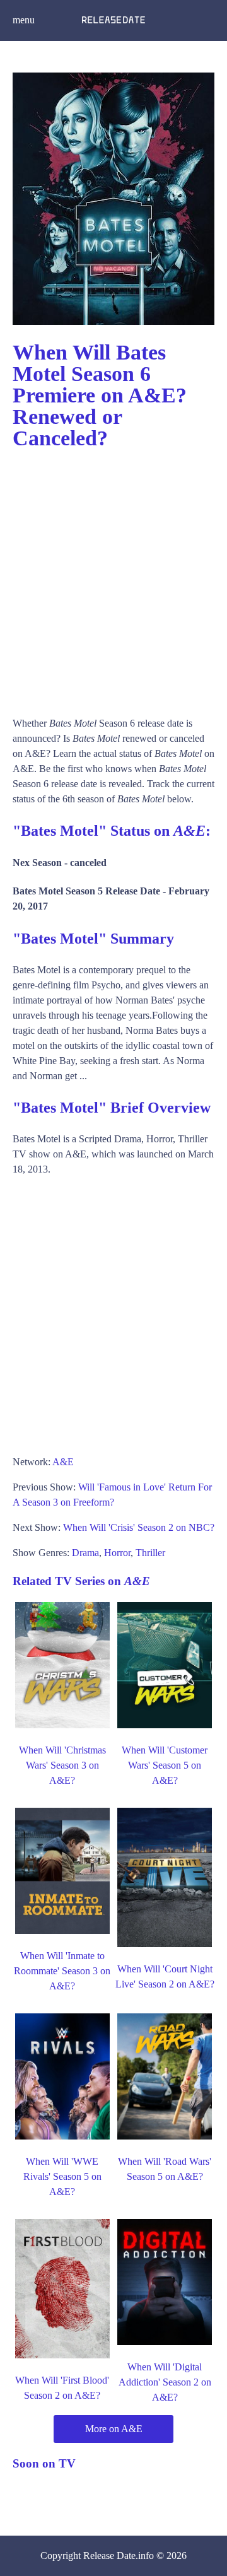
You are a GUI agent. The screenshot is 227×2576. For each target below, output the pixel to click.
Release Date (109, 2556)
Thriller (150, 1553)
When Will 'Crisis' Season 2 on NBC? (139, 1527)
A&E (63, 1462)
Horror (117, 1553)
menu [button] (24, 20)
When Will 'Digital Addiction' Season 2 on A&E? (165, 2382)
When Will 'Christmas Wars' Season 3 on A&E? (62, 1765)
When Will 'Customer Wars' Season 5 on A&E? (165, 1765)
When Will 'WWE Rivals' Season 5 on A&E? (62, 2176)
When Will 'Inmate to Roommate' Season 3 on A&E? (62, 1971)
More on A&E (114, 2429)
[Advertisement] (113, 577)
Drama (85, 1553)
